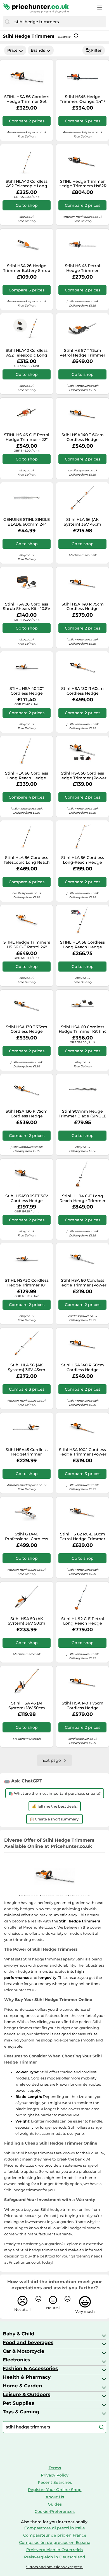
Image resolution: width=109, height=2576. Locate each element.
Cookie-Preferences (55, 2511)
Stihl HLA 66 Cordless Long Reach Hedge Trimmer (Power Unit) (27, 776)
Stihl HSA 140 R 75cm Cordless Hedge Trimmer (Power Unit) (83, 607)
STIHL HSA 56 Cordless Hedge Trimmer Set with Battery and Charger (27, 99)
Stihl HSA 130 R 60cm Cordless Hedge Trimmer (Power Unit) (83, 691)
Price (12, 50)
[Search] (7, 22)
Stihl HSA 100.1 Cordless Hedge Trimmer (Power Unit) (82, 1452)
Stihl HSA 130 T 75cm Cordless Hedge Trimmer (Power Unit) (27, 1029)
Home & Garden (22, 2386)
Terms (55, 2468)
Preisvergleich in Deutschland (55, 2557)
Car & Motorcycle (24, 2351)
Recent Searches (55, 2482)
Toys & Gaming (21, 2412)
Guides (55, 2504)
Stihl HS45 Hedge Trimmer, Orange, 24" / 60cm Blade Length (82, 99)
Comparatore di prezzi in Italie (55, 2528)
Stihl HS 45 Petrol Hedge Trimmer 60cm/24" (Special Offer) (83, 268)
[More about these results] (76, 35)
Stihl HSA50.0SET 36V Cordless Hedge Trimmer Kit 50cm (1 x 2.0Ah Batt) (27, 1198)
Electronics (16, 2360)
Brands (38, 50)
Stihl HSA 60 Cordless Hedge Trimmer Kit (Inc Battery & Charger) (83, 1029)
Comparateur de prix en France (55, 2535)
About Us (55, 2497)
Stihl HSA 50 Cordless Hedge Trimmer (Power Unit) (82, 776)
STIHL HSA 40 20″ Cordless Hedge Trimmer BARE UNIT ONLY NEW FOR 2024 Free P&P (27, 691)
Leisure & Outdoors (27, 2394)
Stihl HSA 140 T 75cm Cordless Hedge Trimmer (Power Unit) (83, 1706)
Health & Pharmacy (27, 2377)
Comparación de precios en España (55, 2542)
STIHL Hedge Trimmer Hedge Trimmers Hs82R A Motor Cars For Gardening (82, 184)
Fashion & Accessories (30, 2368)
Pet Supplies (18, 2403)
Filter (96, 50)
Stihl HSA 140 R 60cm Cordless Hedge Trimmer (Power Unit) (83, 1367)
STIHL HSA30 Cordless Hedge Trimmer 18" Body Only (27, 1283)
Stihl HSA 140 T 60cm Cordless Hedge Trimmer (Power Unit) (83, 437)
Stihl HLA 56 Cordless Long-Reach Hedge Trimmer (83, 860)
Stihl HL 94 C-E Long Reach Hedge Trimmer (83, 1198)
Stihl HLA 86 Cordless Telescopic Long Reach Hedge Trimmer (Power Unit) (27, 860)
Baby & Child (19, 2334)
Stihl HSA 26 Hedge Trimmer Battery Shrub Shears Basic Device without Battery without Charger (27, 268)
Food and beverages (28, 2342)
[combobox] (59, 22)
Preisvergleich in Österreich (55, 2550)
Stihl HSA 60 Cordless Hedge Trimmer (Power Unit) (82, 1283)
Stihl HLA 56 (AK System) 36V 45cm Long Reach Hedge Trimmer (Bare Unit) (27, 1367)
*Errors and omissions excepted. (55, 2567)
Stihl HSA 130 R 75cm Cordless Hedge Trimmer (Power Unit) (27, 1114)
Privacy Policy (55, 2475)
